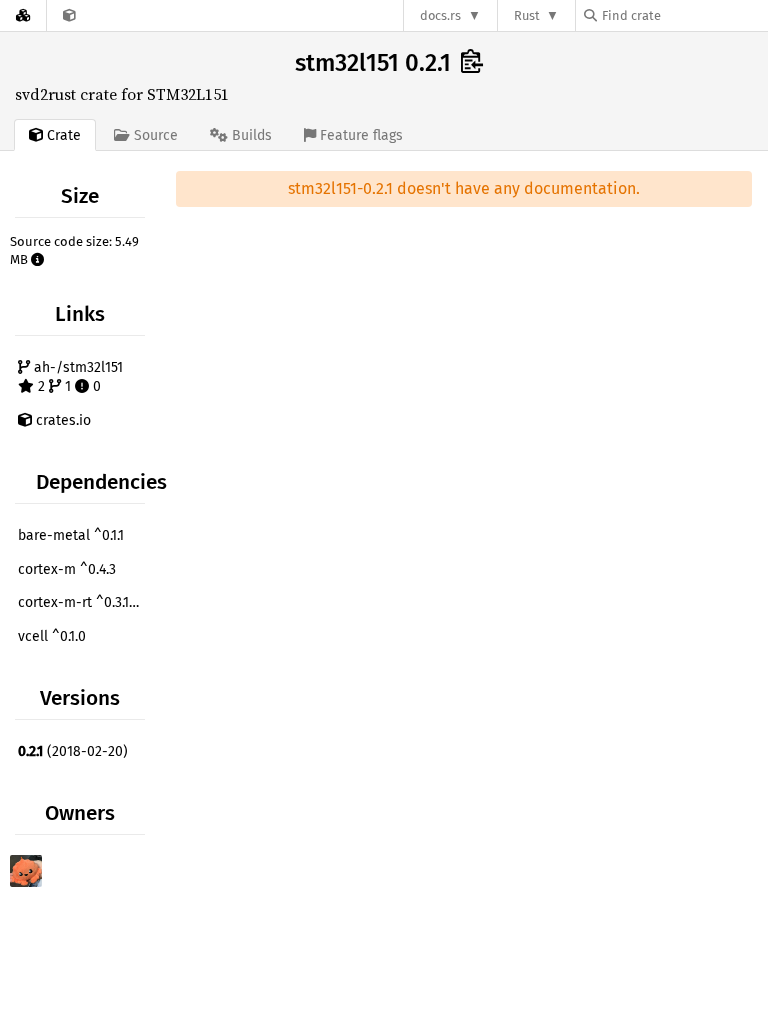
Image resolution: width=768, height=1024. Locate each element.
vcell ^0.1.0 (52, 636)
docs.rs (440, 15)
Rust (527, 15)
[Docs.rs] (23, 15)
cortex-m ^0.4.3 (67, 569)
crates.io (61, 420)
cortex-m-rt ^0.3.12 (84, 602)
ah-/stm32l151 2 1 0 (76, 377)
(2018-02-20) (73, 751)
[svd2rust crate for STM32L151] (69, 15)
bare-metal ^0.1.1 (71, 535)
